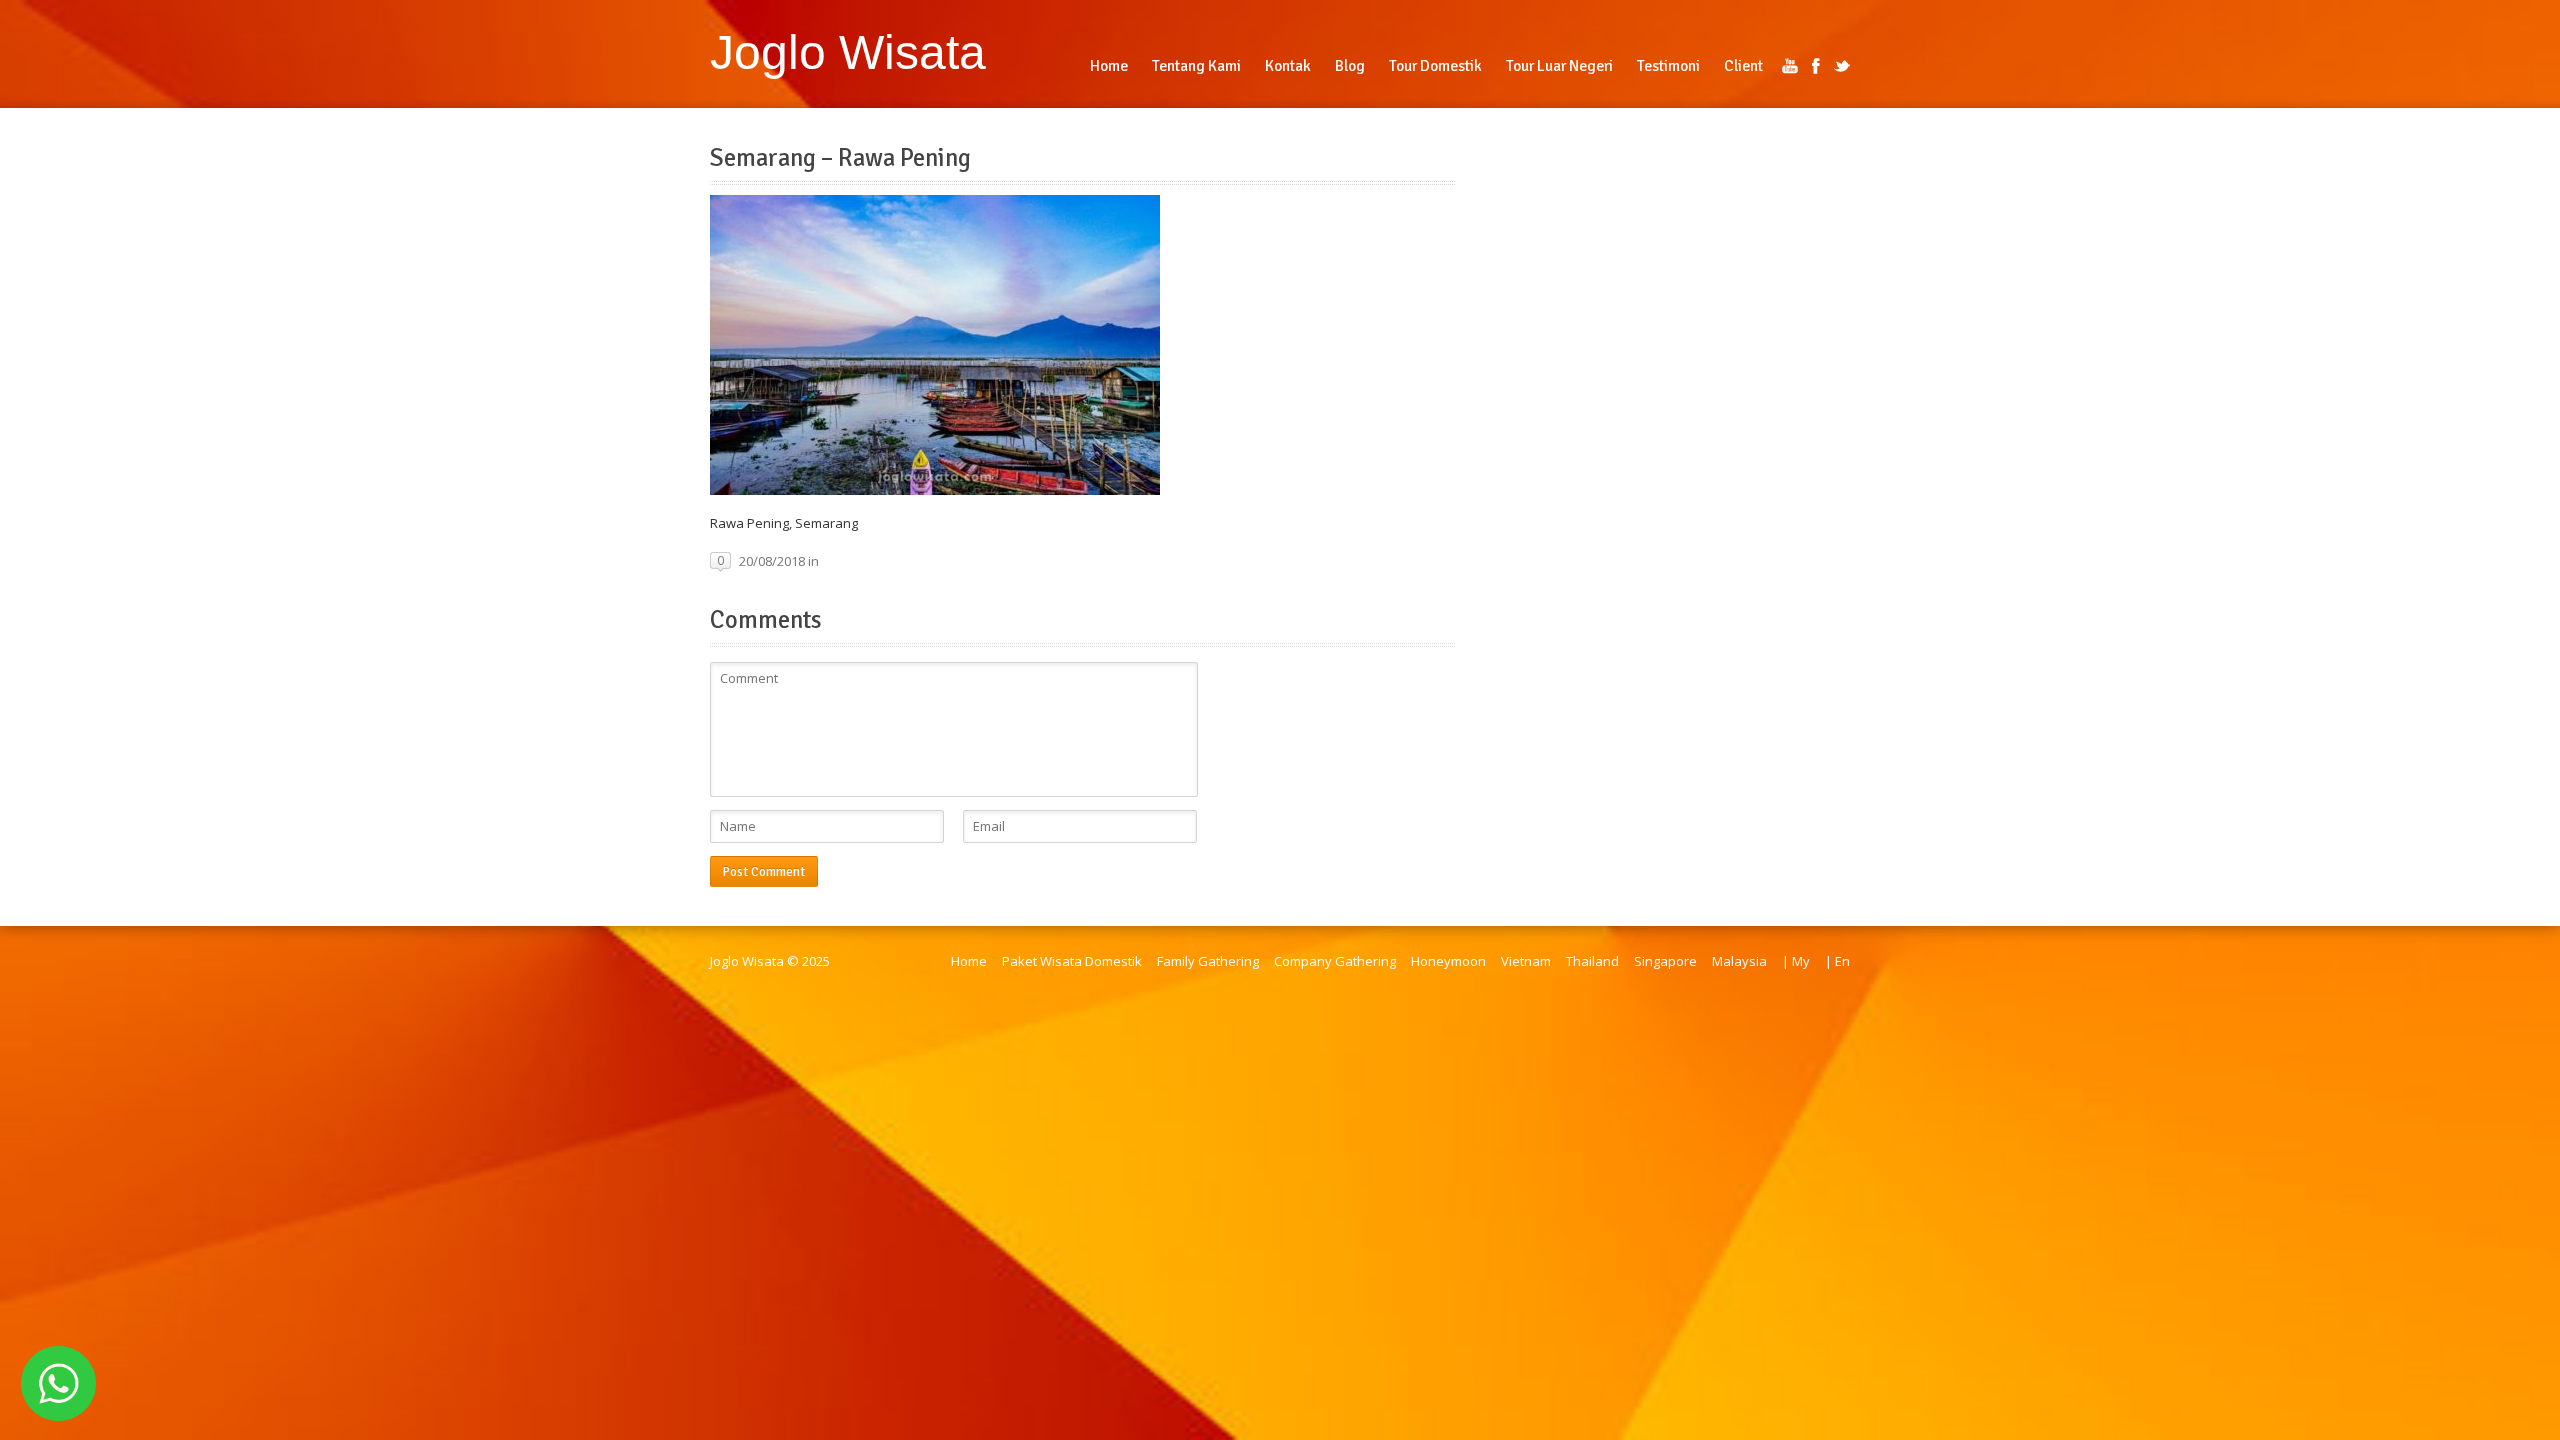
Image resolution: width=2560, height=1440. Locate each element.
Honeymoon (1448, 961)
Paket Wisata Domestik (1072, 961)
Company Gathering (1335, 961)
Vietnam (1526, 961)
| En (1837, 961)
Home (969, 961)
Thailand (1592, 961)
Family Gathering (1208, 961)
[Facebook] (1816, 66)
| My (1796, 961)
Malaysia (1739, 961)
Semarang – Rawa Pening (840, 158)
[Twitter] (1842, 66)
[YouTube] (1790, 66)
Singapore (1665, 961)
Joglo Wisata (848, 52)
